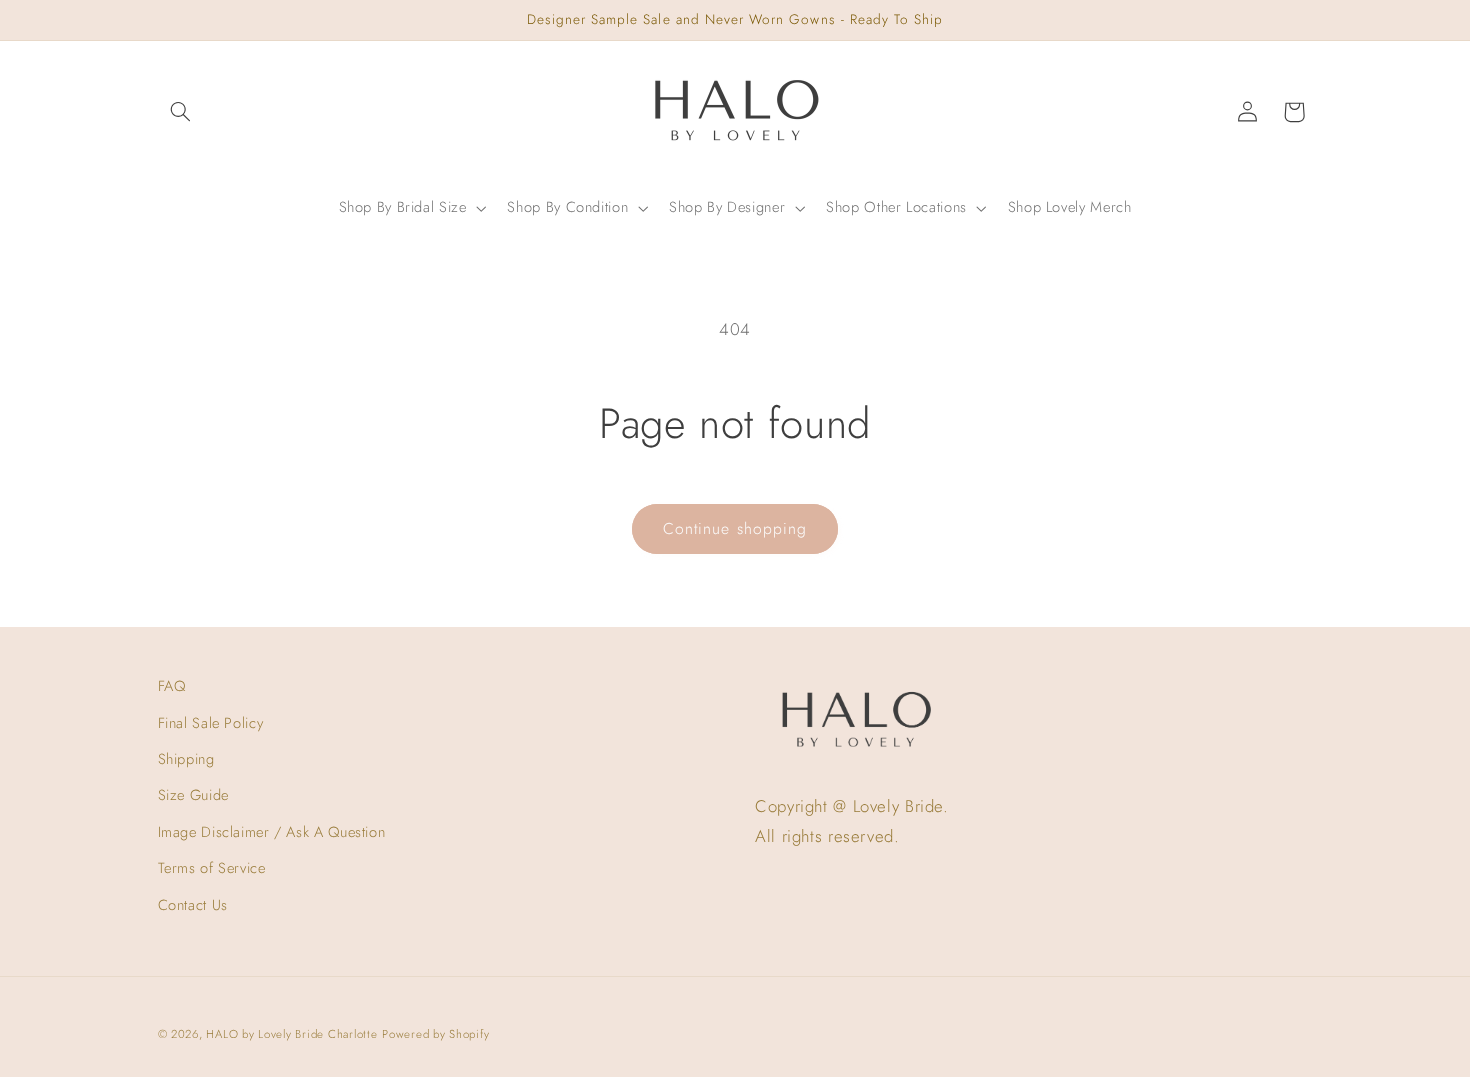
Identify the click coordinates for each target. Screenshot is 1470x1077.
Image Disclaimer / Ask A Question (272, 832)
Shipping (186, 759)
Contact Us (193, 905)
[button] (181, 112)
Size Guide (193, 795)
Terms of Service (212, 868)
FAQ (172, 686)
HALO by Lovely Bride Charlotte (291, 1034)
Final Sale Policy (211, 723)
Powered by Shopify (435, 1034)
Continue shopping (735, 528)
